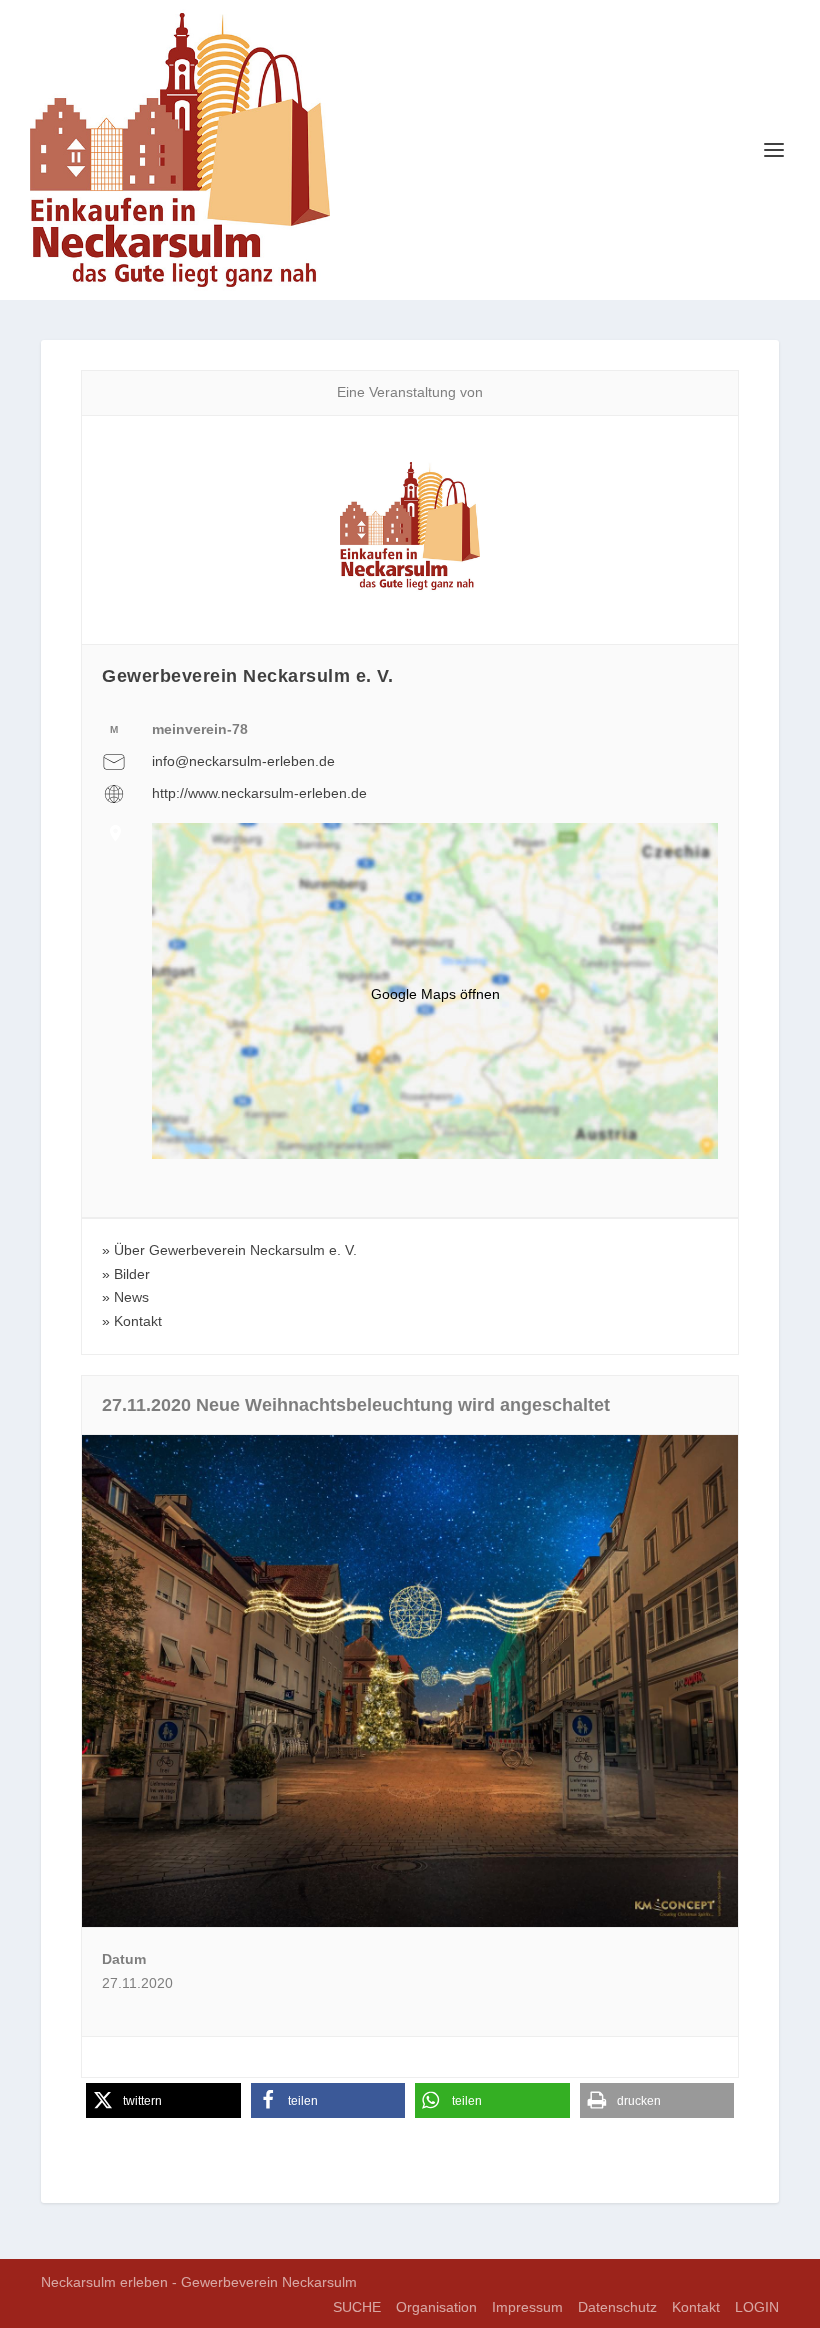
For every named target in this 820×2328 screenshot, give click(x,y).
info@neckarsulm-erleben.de (243, 761)
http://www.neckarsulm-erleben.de (259, 793)
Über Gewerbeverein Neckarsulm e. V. (235, 1250)
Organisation (436, 2307)
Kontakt (138, 1321)
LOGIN (757, 2307)
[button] (163, 2100)
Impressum (527, 2307)
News (131, 1297)
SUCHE (357, 2307)
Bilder (132, 1274)
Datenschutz (617, 2307)
